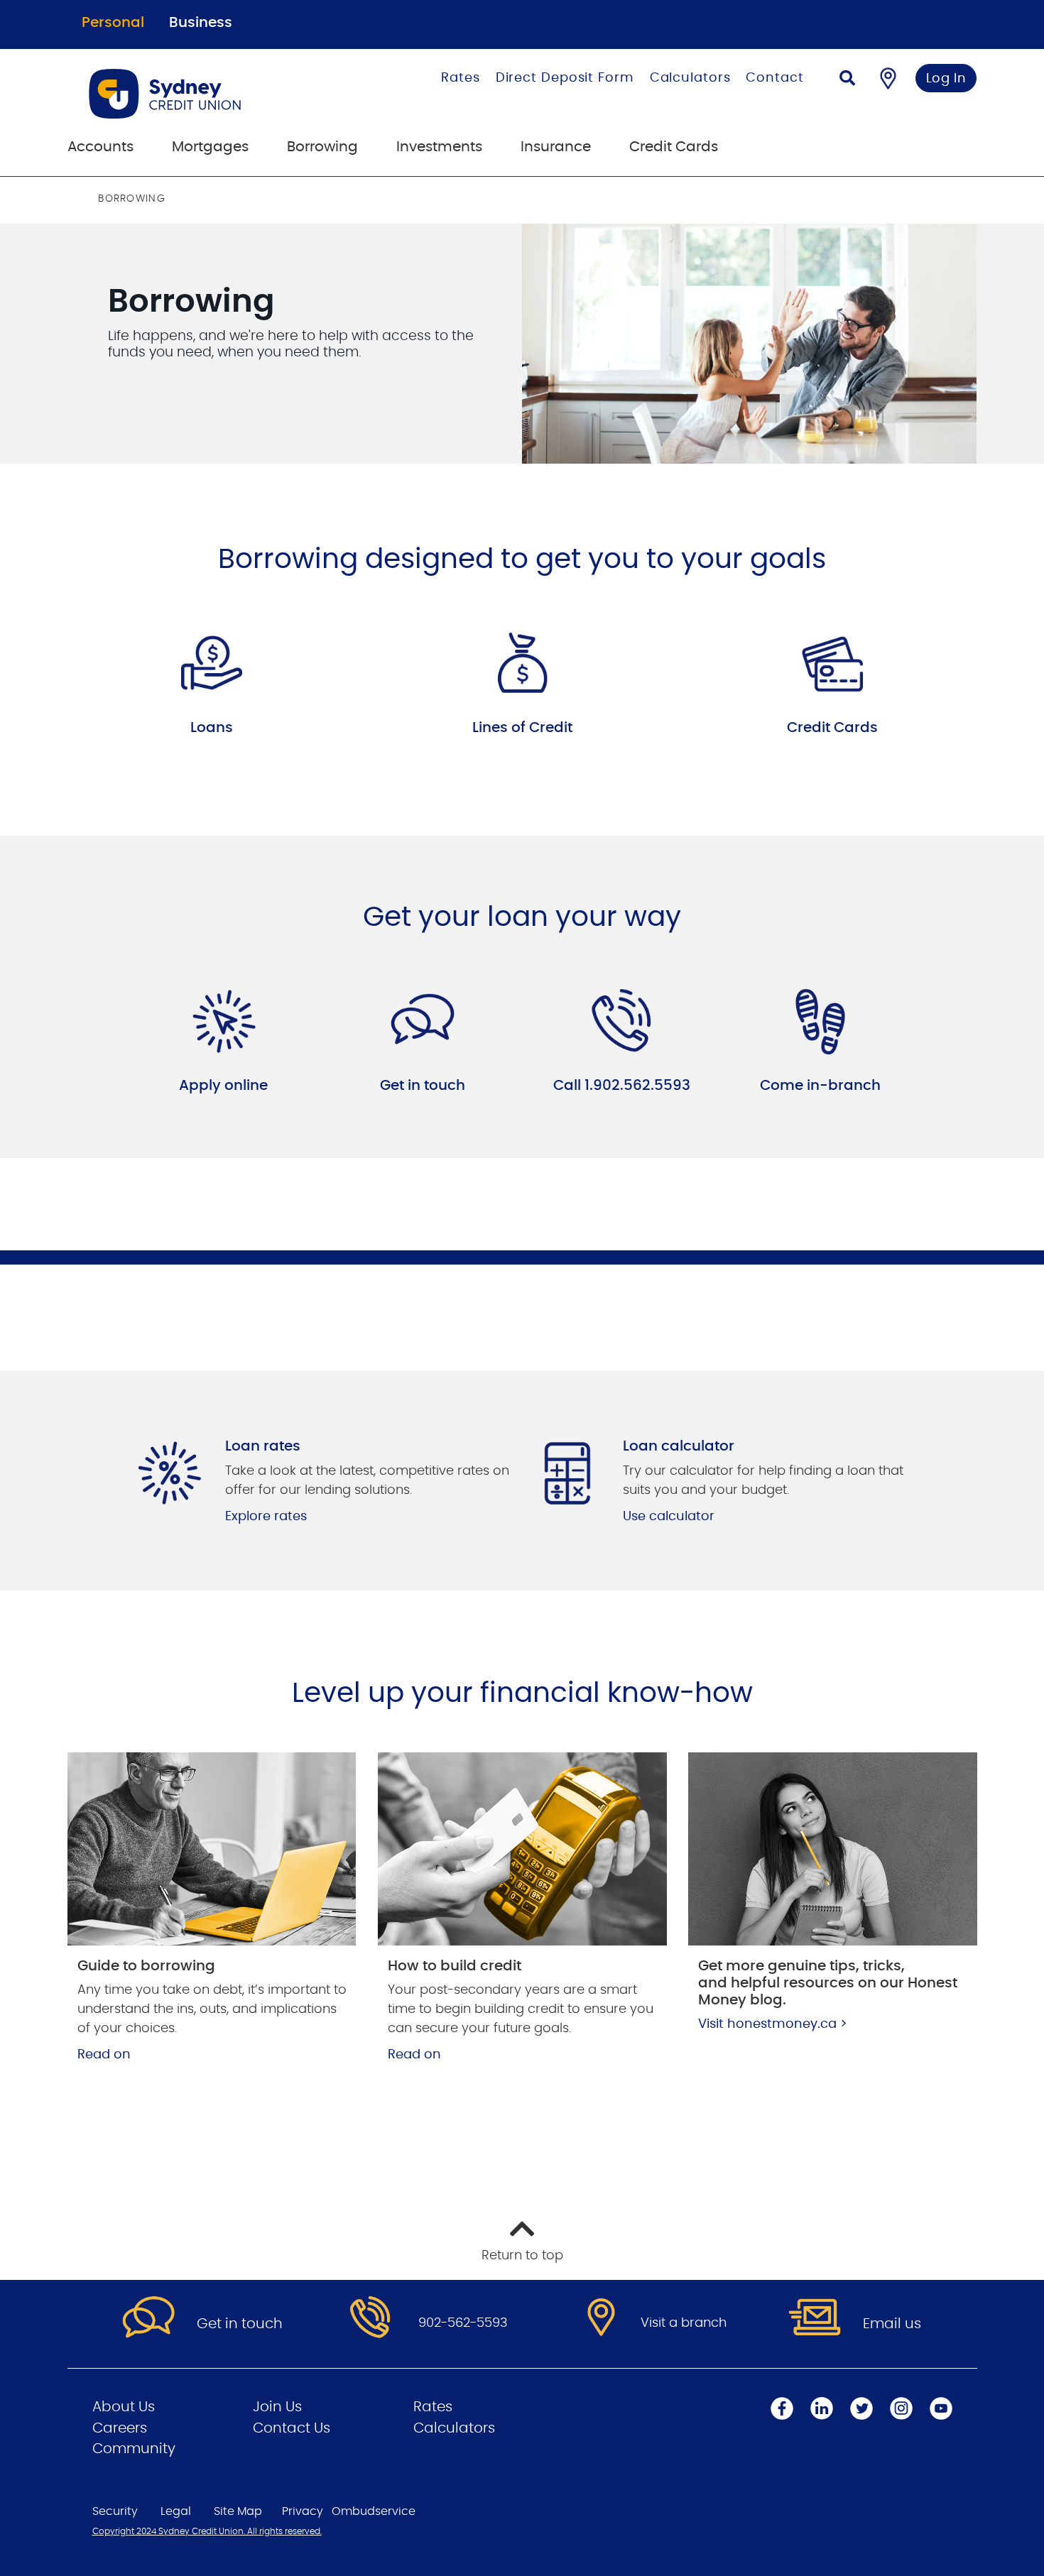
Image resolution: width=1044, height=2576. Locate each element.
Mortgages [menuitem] (210, 147)
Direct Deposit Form (565, 78)
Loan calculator (679, 1446)
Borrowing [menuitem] (322, 147)
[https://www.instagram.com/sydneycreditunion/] (901, 2408)
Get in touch (423, 1086)
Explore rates (266, 1517)
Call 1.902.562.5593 (622, 1086)
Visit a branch (684, 2323)
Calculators (690, 78)
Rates (461, 78)
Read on (104, 2055)
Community (134, 2449)
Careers (120, 2428)
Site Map (238, 2511)
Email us (892, 2324)
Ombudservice (374, 2511)
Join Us (277, 2407)
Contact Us (292, 2428)
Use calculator (669, 1517)
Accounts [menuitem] (100, 147)
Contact (774, 78)
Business (201, 23)
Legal (176, 2511)
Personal (113, 23)
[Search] (847, 80)
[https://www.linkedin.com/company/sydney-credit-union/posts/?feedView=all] (822, 2408)
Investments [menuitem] (439, 147)
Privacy (303, 2511)
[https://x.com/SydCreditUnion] (861, 2408)
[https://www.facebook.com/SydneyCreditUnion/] (782, 2408)
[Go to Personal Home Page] (207, 94)
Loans (212, 728)
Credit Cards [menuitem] (674, 147)
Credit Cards (832, 728)
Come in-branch (820, 1086)
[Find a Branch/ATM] (888, 78)
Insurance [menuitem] (556, 147)
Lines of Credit (522, 728)
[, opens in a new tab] (224, 1022)
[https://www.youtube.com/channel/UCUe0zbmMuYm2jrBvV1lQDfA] (941, 2408)
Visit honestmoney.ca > (773, 2024)
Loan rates (263, 1446)
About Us (124, 2407)
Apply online (223, 1086)
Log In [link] (946, 79)
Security (115, 2511)
